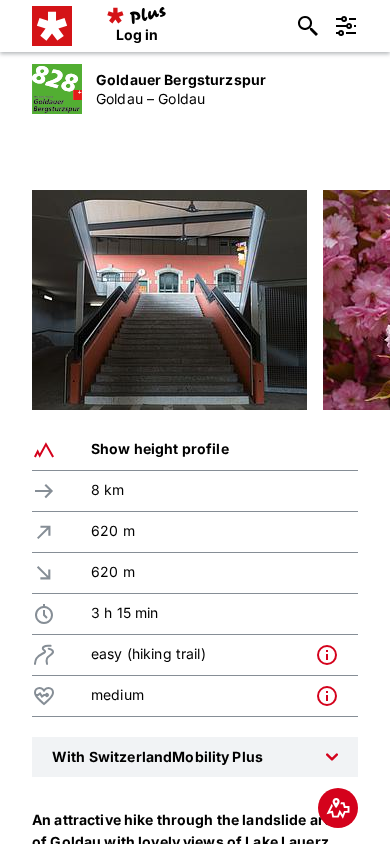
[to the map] (338, 808)
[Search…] (308, 26)
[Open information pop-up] (332, 655)
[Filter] (346, 26)
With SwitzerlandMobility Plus (157, 756)
